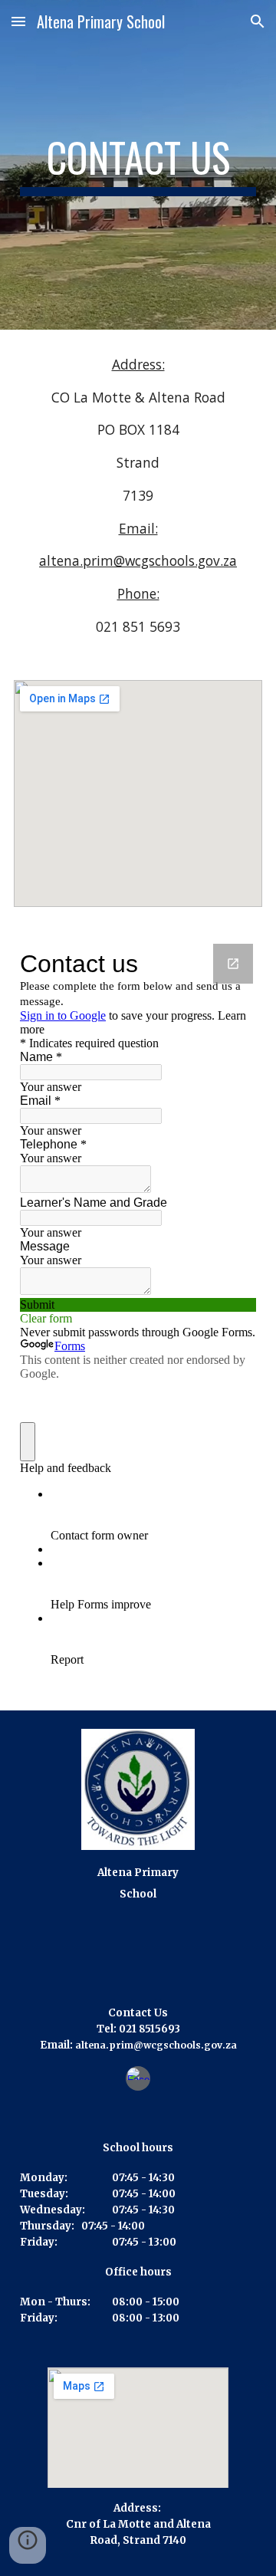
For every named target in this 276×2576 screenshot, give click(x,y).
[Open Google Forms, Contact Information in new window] (233, 964)
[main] (138, 165)
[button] (18, 21)
